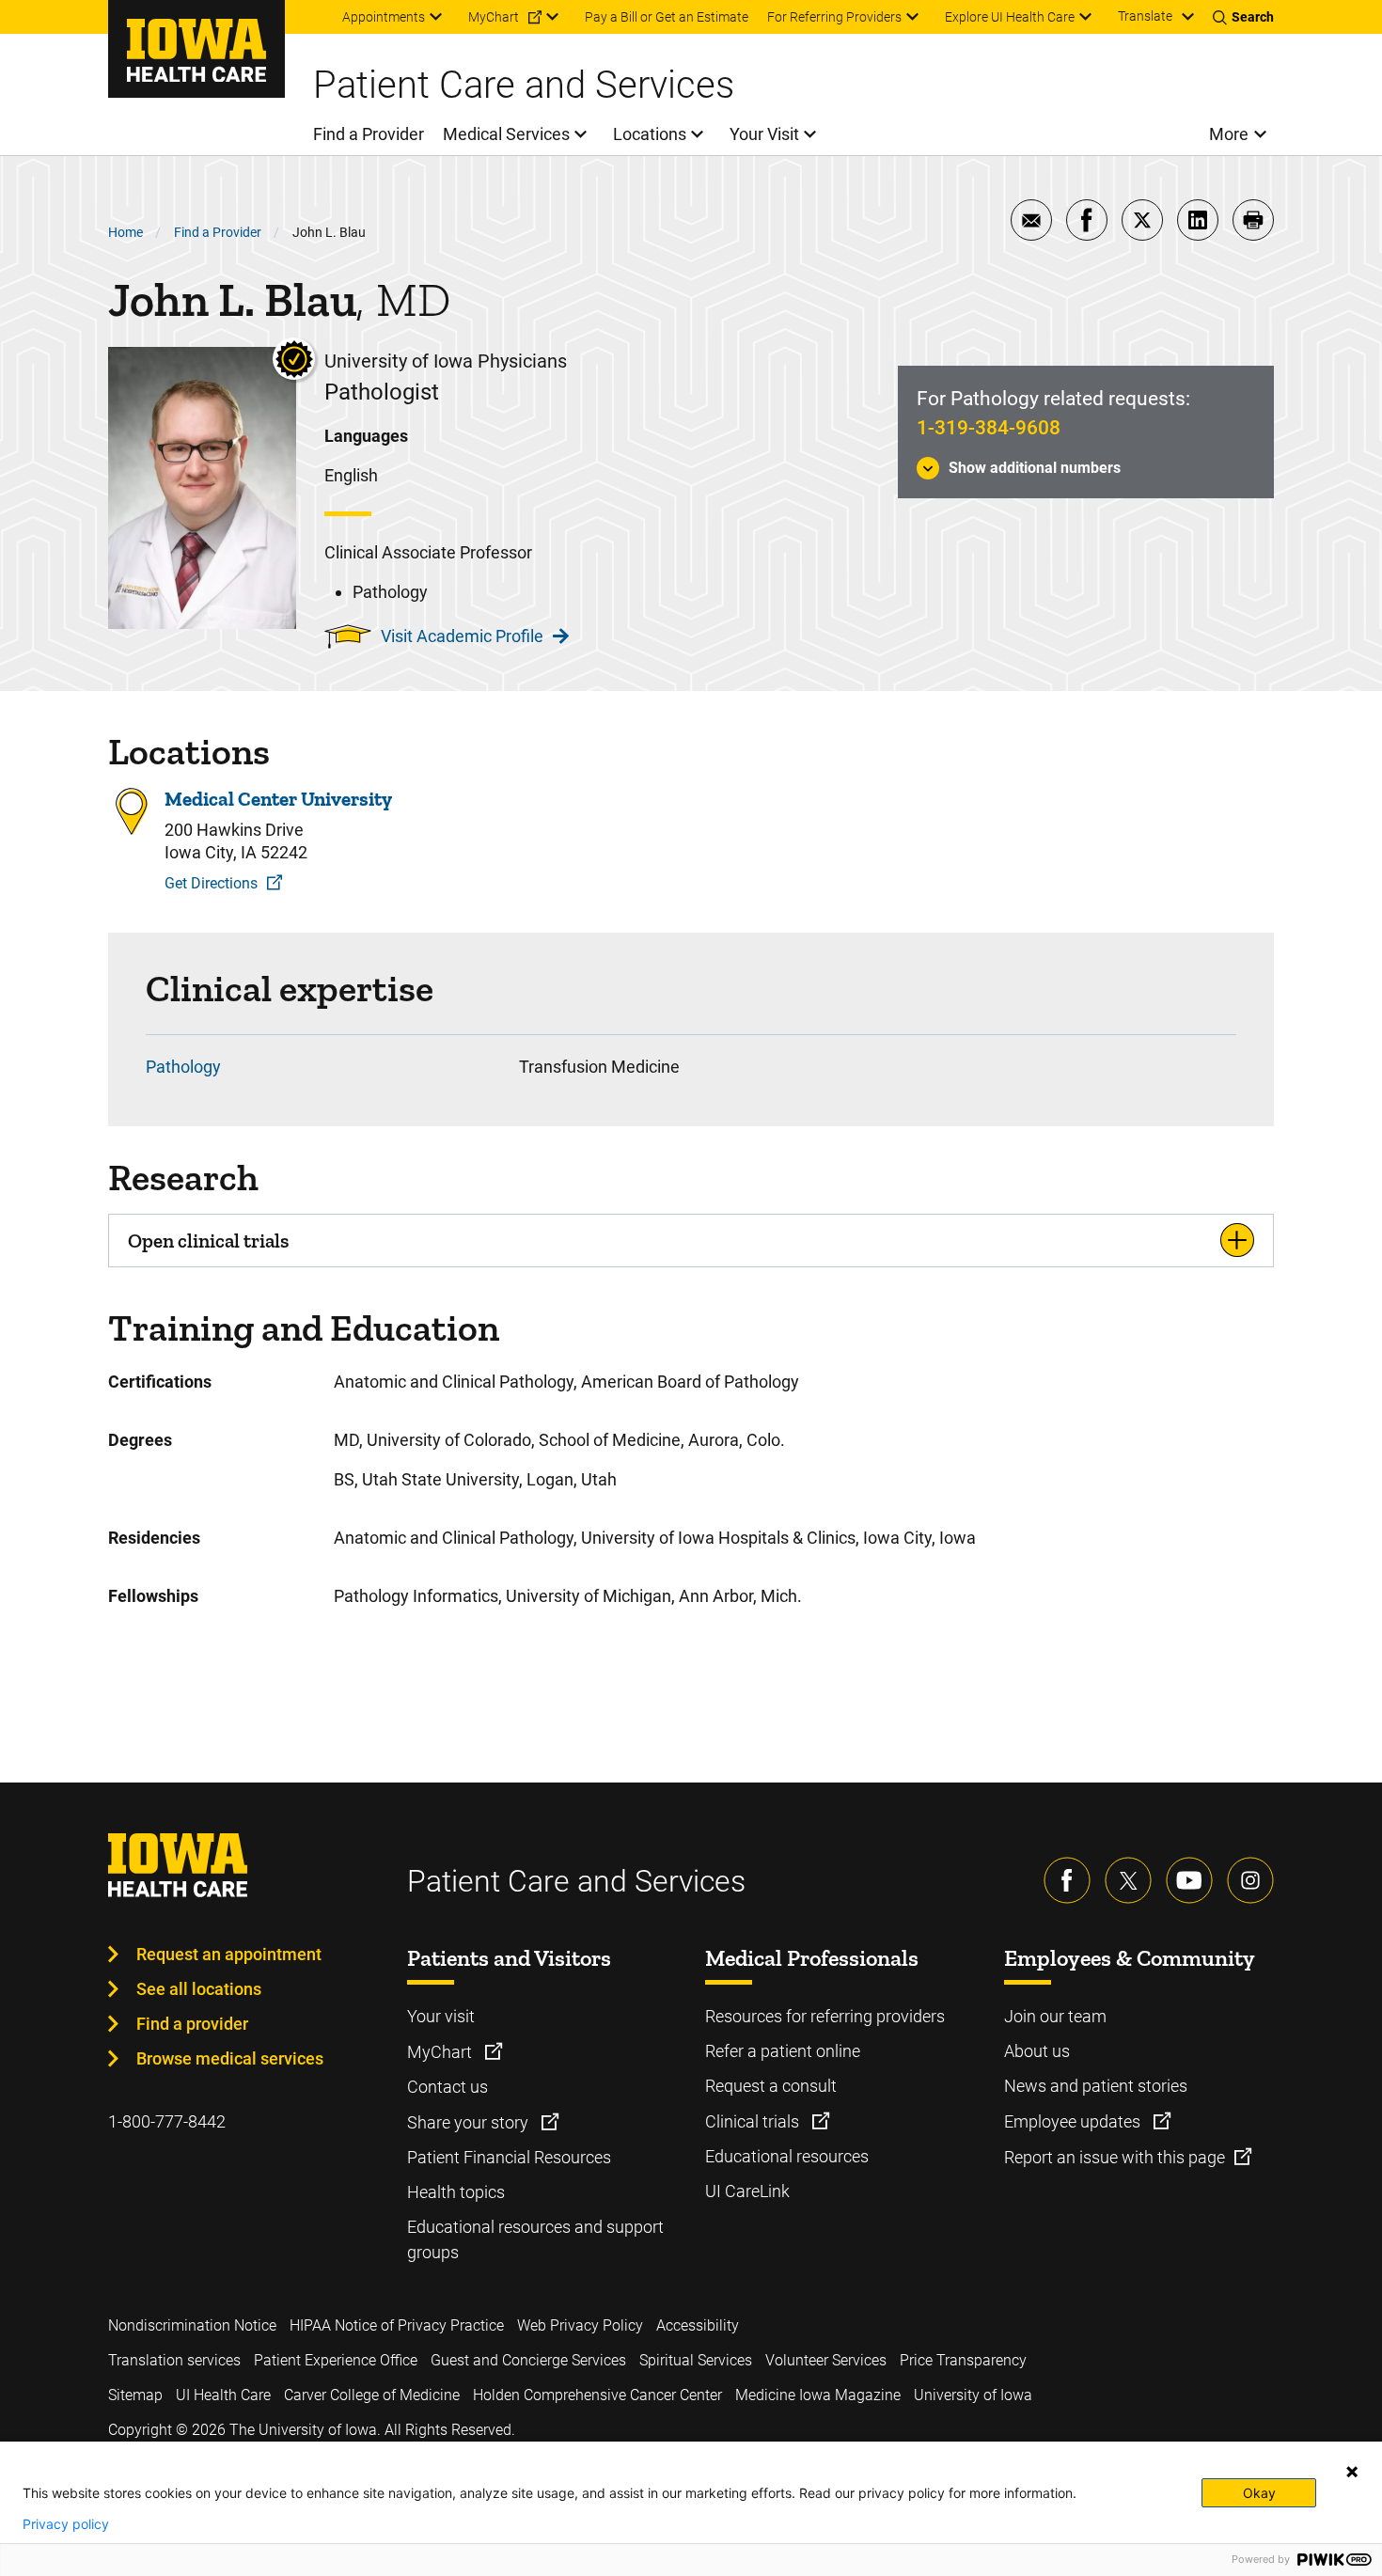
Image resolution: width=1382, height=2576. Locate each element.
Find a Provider (218, 232)
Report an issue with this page (1115, 2157)
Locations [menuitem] (650, 134)
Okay (1259, 2493)
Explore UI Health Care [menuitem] (1010, 17)
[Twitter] (1128, 1880)
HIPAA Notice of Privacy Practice (397, 2325)
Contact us (448, 2087)
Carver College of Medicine (372, 2395)
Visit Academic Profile (462, 636)
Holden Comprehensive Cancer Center (597, 2395)
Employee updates (1074, 2121)
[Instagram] (1250, 1880)
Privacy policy (66, 2524)
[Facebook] (1067, 1880)
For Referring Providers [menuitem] (834, 17)
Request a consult (771, 2086)
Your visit (441, 2016)
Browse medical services (230, 2058)
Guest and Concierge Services (528, 2360)
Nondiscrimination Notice (192, 2325)
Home (126, 232)
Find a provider (192, 2024)
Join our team (1055, 2016)
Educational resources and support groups (535, 2239)
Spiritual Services (696, 2360)
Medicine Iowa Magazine (818, 2395)
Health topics (456, 2192)
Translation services (174, 2360)
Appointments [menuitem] (384, 17)
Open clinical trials (208, 1241)
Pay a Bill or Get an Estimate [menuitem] (667, 17)
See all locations (199, 1989)
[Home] (196, 49)
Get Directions (211, 883)
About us (1037, 2051)
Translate (1145, 16)
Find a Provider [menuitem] (369, 134)
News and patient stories (1096, 2086)
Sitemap (135, 2395)
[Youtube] (1189, 1880)
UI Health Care (223, 2395)
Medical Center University (278, 799)
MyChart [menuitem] (494, 17)
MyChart (441, 2052)
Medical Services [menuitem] (506, 134)
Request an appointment (229, 1954)
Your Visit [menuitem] (764, 134)
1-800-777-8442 (167, 2121)
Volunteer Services (826, 2360)
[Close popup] (1352, 2472)
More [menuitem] (1229, 134)
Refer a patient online (783, 2051)
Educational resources (787, 2156)
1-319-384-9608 (989, 428)
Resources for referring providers (825, 2016)
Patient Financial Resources (509, 2157)
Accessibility (698, 2325)
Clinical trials (754, 2121)
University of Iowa (973, 2395)
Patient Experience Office (336, 2360)
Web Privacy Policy (580, 2325)
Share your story (470, 2122)
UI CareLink (747, 2191)
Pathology (183, 1067)
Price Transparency (963, 2360)
